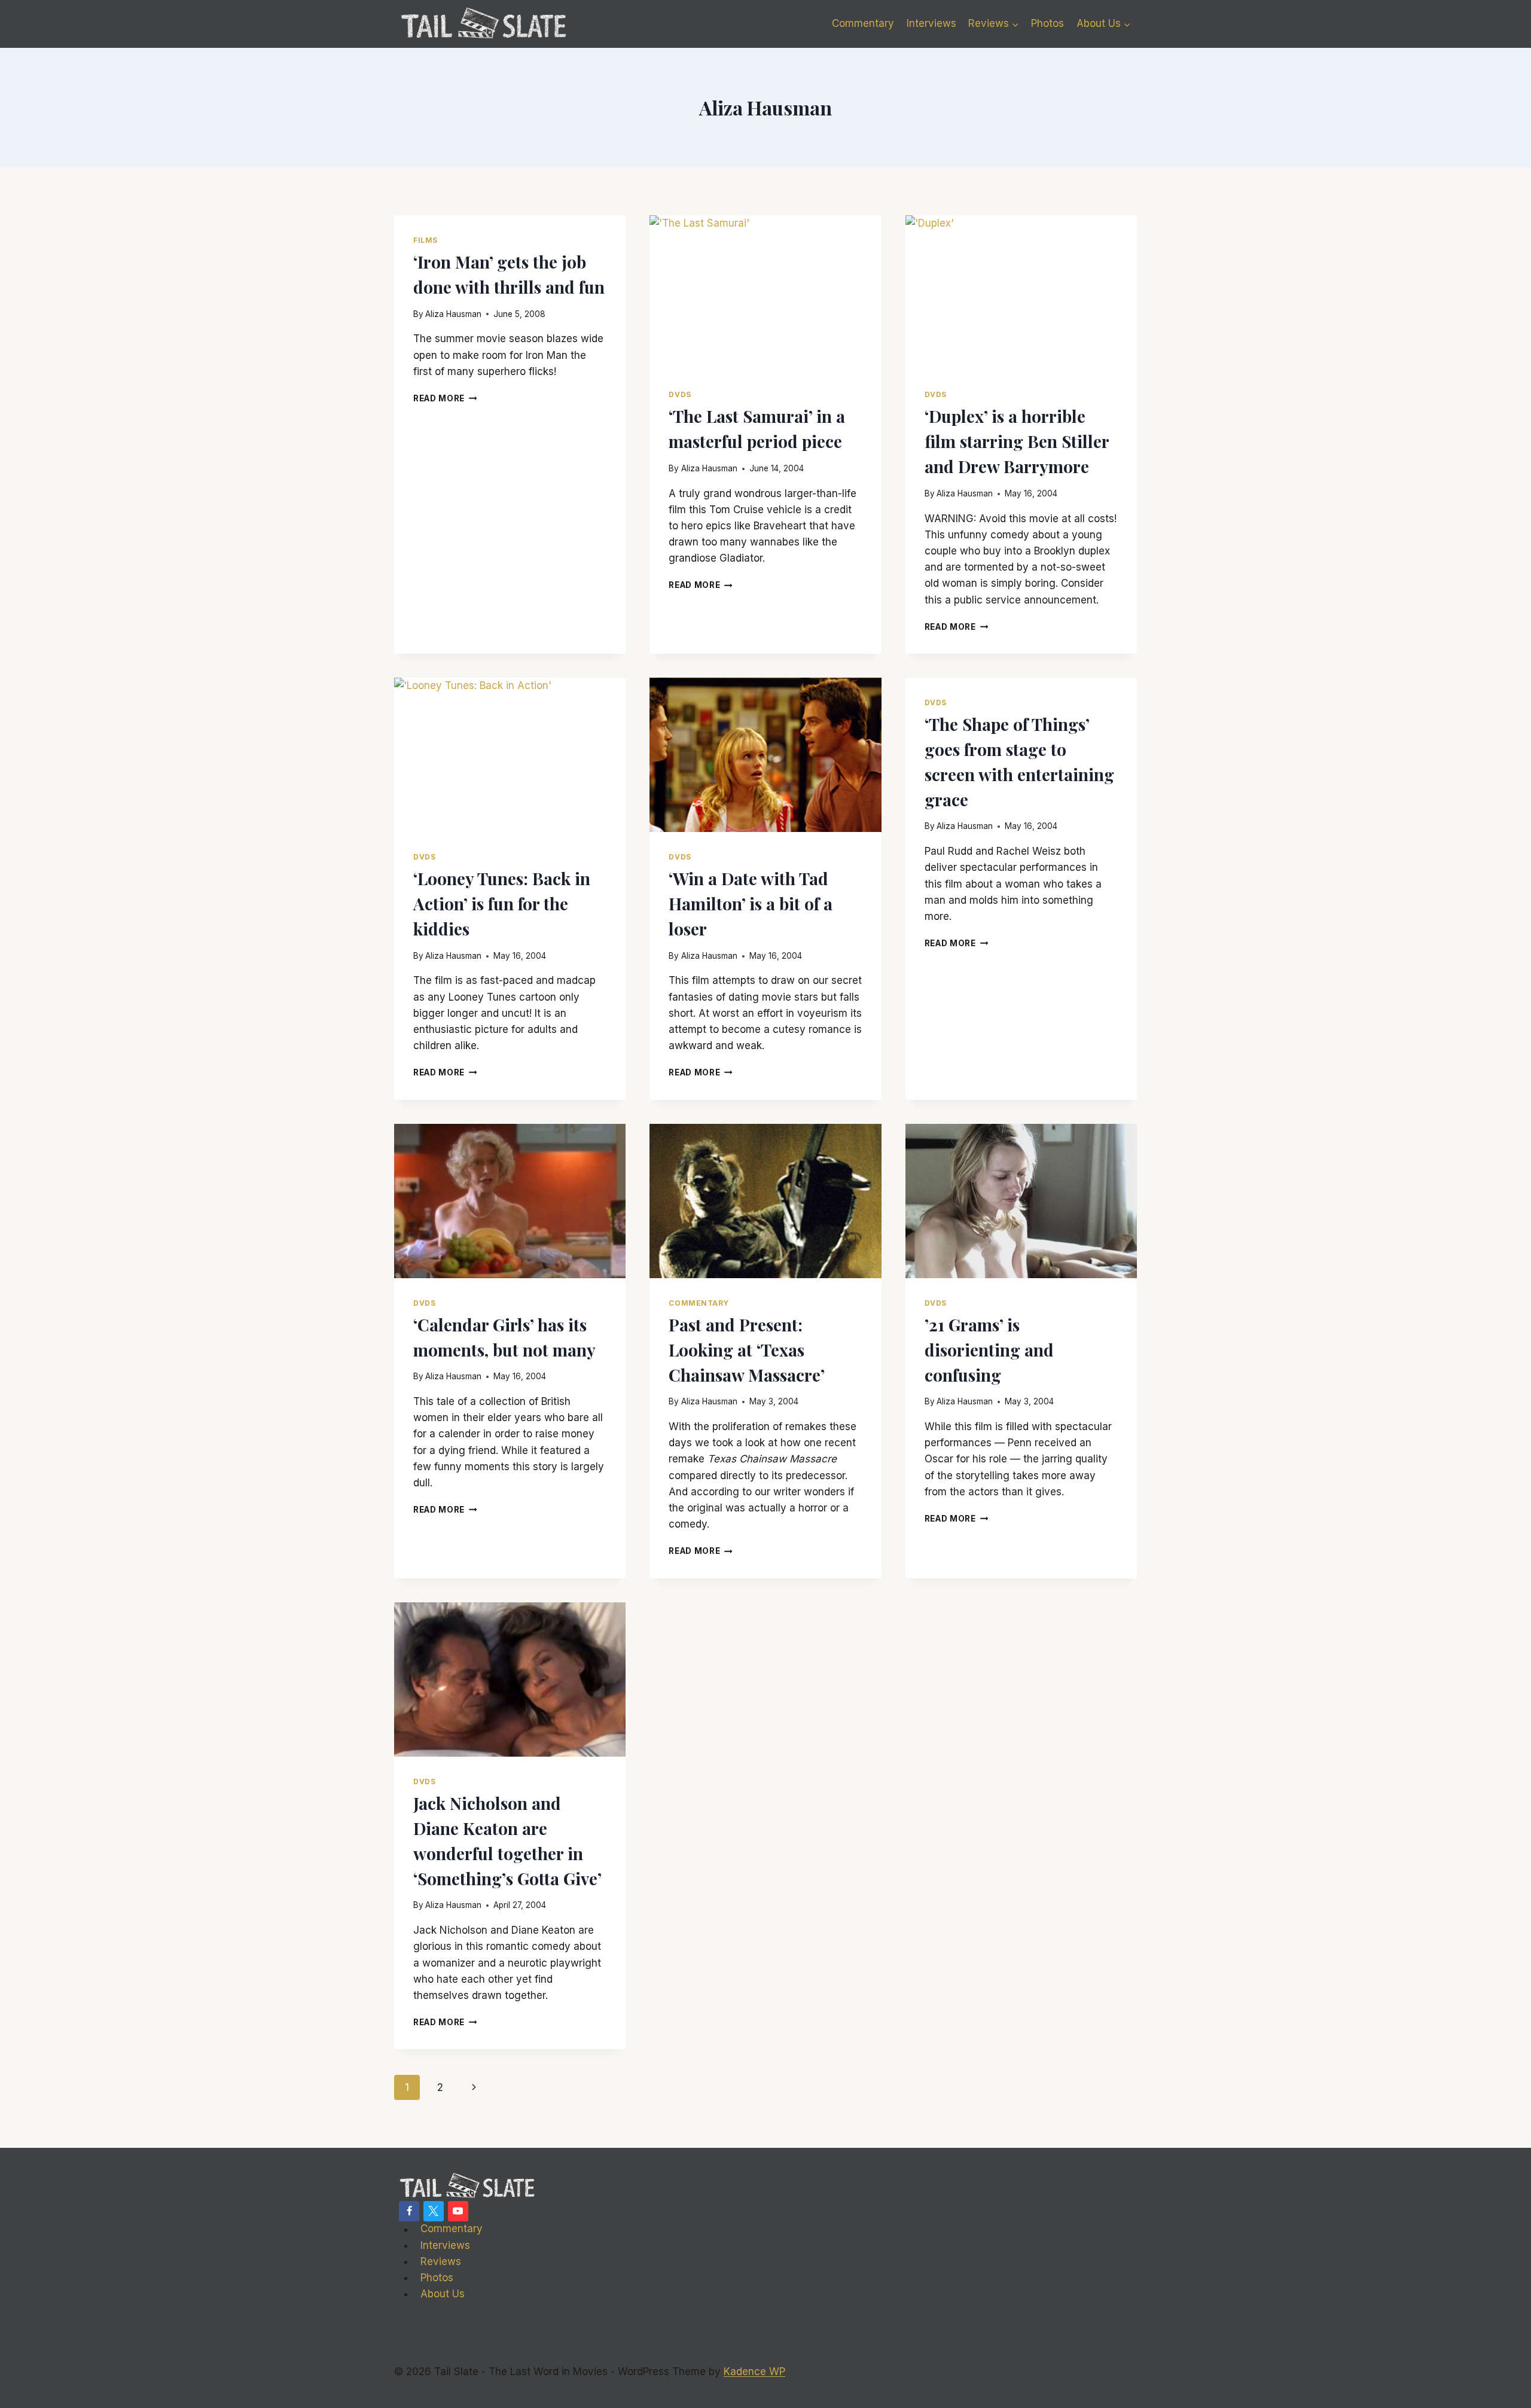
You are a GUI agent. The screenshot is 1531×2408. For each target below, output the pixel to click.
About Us (443, 2294)
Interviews (931, 23)
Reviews (441, 2261)
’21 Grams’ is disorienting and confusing (989, 1350)
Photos (1047, 23)
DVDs (680, 394)
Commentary (863, 23)
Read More (445, 398)
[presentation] (765, 292)
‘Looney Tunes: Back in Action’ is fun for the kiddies (502, 903)
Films (426, 240)
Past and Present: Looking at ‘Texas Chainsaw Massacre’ (747, 1350)
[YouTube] (458, 2211)
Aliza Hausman (453, 314)
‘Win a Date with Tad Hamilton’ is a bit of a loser (751, 903)
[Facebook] (409, 2211)
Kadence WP (754, 2372)
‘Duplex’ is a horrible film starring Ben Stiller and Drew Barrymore (1017, 441)
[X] (434, 2211)
